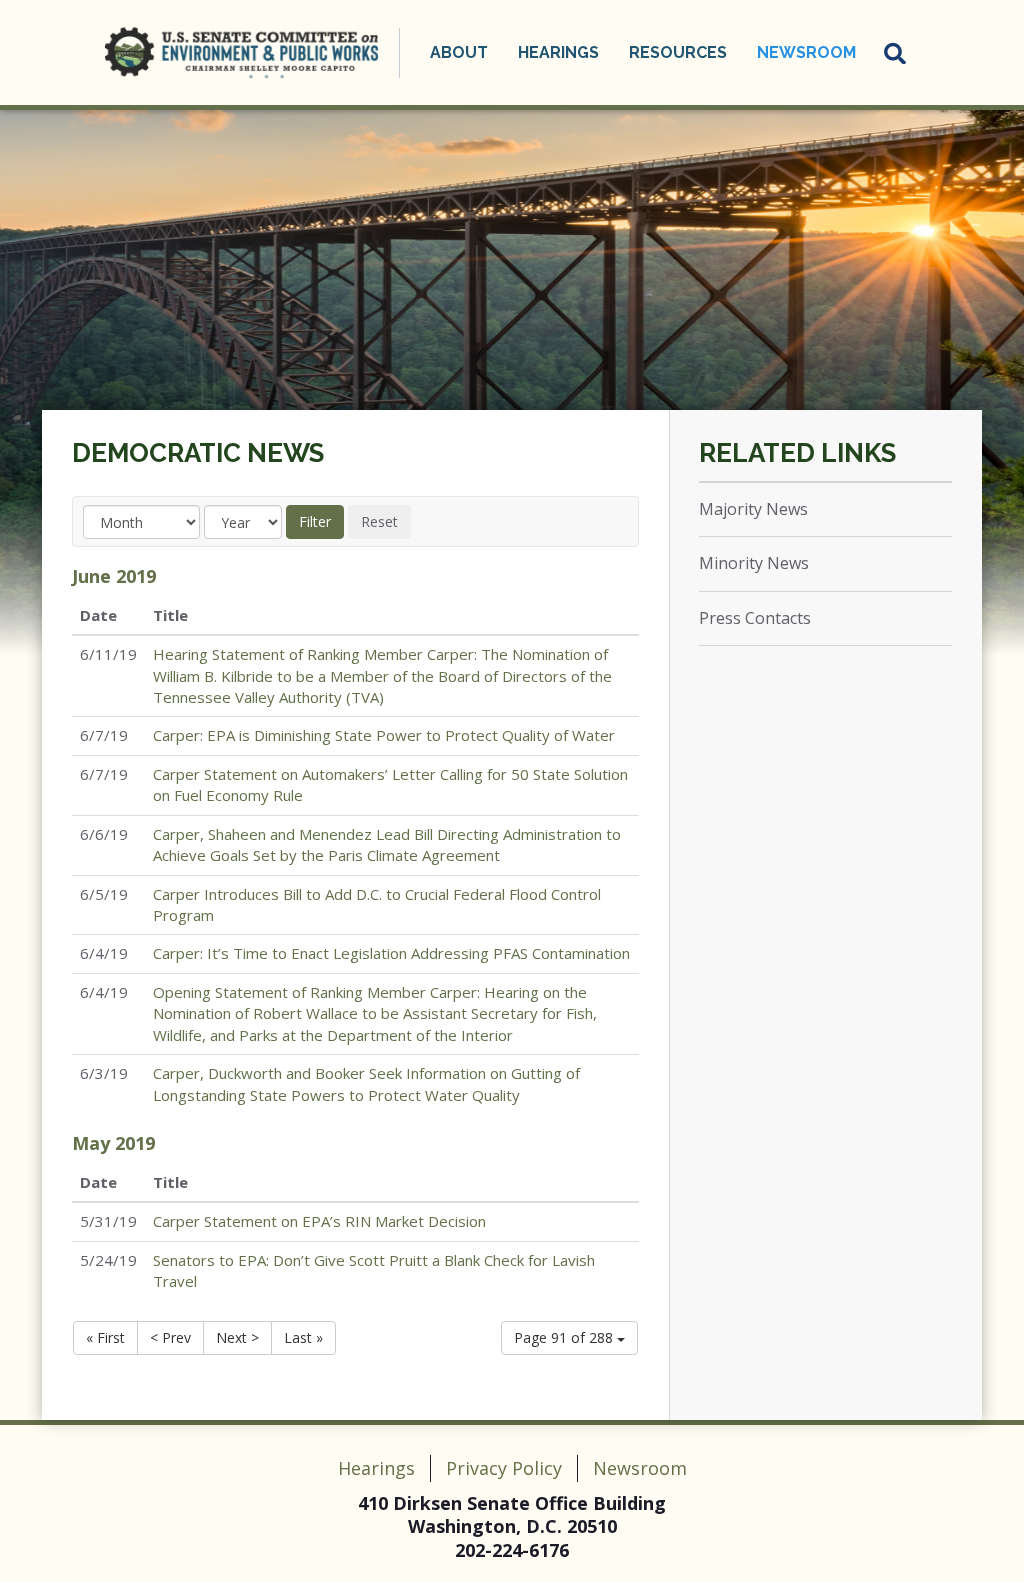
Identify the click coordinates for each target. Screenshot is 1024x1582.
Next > (237, 1337)
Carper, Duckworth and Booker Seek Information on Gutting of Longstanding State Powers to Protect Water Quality (366, 1083)
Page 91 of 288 (565, 1337)
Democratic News (198, 453)
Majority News (753, 509)
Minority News (754, 563)
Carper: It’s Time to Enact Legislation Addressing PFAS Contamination (391, 953)
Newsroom (640, 1468)
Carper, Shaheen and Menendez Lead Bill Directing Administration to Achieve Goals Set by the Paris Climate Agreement (387, 844)
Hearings (376, 1468)
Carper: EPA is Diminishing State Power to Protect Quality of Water (384, 735)
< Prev (170, 1337)
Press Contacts (755, 618)
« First (105, 1337)
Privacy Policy (504, 1468)
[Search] (896, 53)
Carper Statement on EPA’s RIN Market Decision (319, 1221)
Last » (303, 1337)
